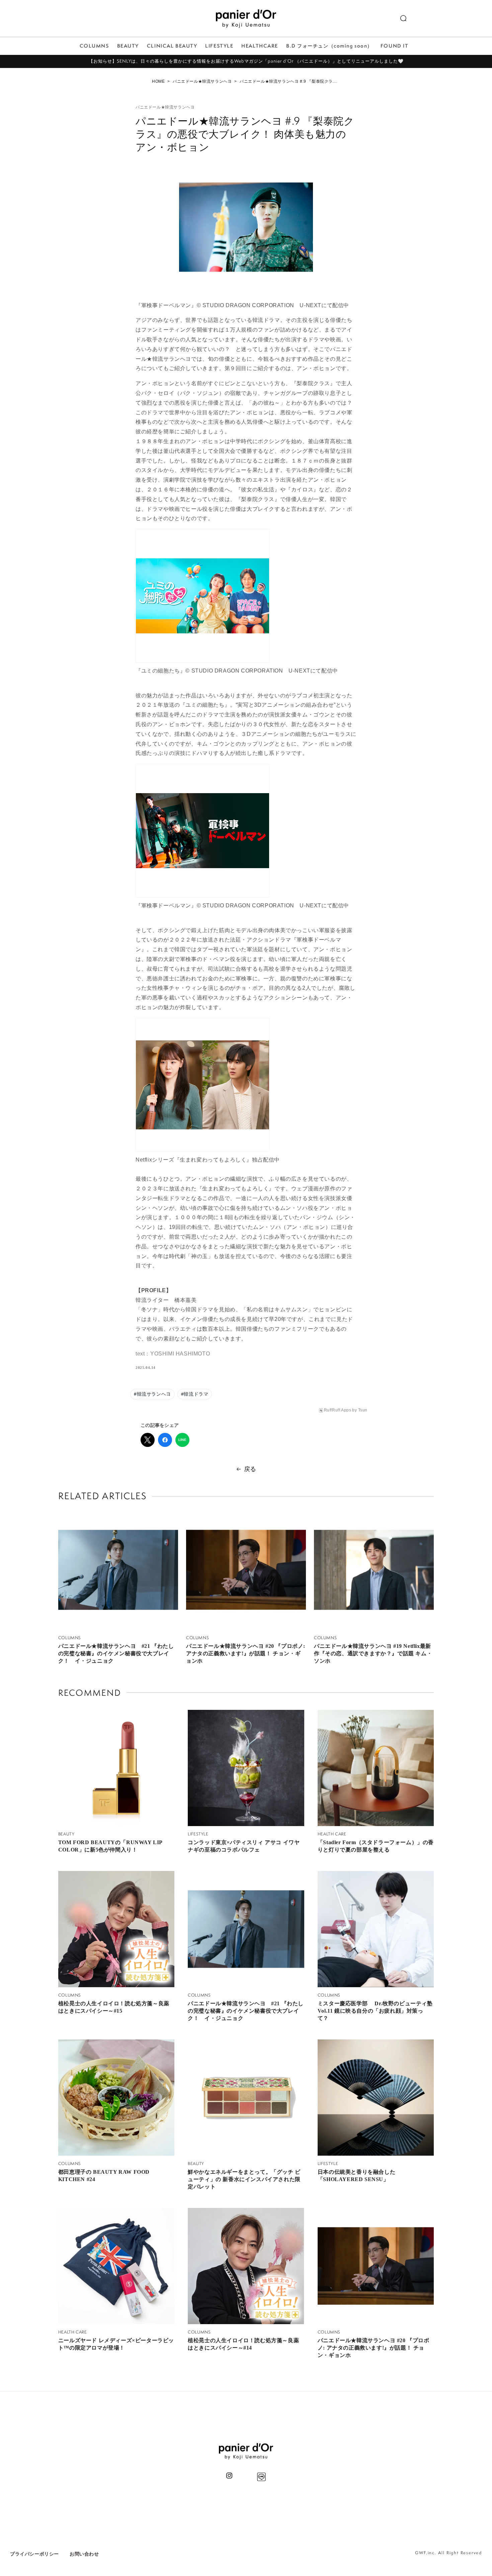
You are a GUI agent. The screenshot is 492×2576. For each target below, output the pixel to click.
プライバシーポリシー (34, 2554)
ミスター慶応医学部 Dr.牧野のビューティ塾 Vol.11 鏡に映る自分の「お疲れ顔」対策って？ (375, 2011)
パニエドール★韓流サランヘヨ (202, 81)
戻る (250, 1469)
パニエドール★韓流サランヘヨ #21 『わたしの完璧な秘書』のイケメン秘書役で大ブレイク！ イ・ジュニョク (116, 1653)
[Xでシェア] (148, 1440)
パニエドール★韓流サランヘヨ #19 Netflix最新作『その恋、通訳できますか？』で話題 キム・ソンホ (373, 1653)
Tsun (363, 1410)
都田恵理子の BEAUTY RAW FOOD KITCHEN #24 (104, 2176)
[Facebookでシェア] (165, 1440)
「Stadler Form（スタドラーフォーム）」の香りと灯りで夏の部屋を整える (376, 1846)
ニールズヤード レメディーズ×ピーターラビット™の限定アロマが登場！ (116, 2344)
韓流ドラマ (195, 1394)
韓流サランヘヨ (152, 1394)
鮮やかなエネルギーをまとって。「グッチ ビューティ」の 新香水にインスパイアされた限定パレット (244, 2179)
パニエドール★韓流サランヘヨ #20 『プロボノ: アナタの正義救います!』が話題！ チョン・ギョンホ (246, 1653)
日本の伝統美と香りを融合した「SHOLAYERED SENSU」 (356, 2176)
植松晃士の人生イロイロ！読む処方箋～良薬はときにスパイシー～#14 (243, 2344)
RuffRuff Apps (338, 1410)
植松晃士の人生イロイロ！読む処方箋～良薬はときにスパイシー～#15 (114, 2007)
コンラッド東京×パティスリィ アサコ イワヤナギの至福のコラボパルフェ (244, 1846)
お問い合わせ (84, 2554)
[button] (403, 18)
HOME (158, 81)
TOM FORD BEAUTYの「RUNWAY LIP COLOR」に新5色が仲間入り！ (110, 1846)
